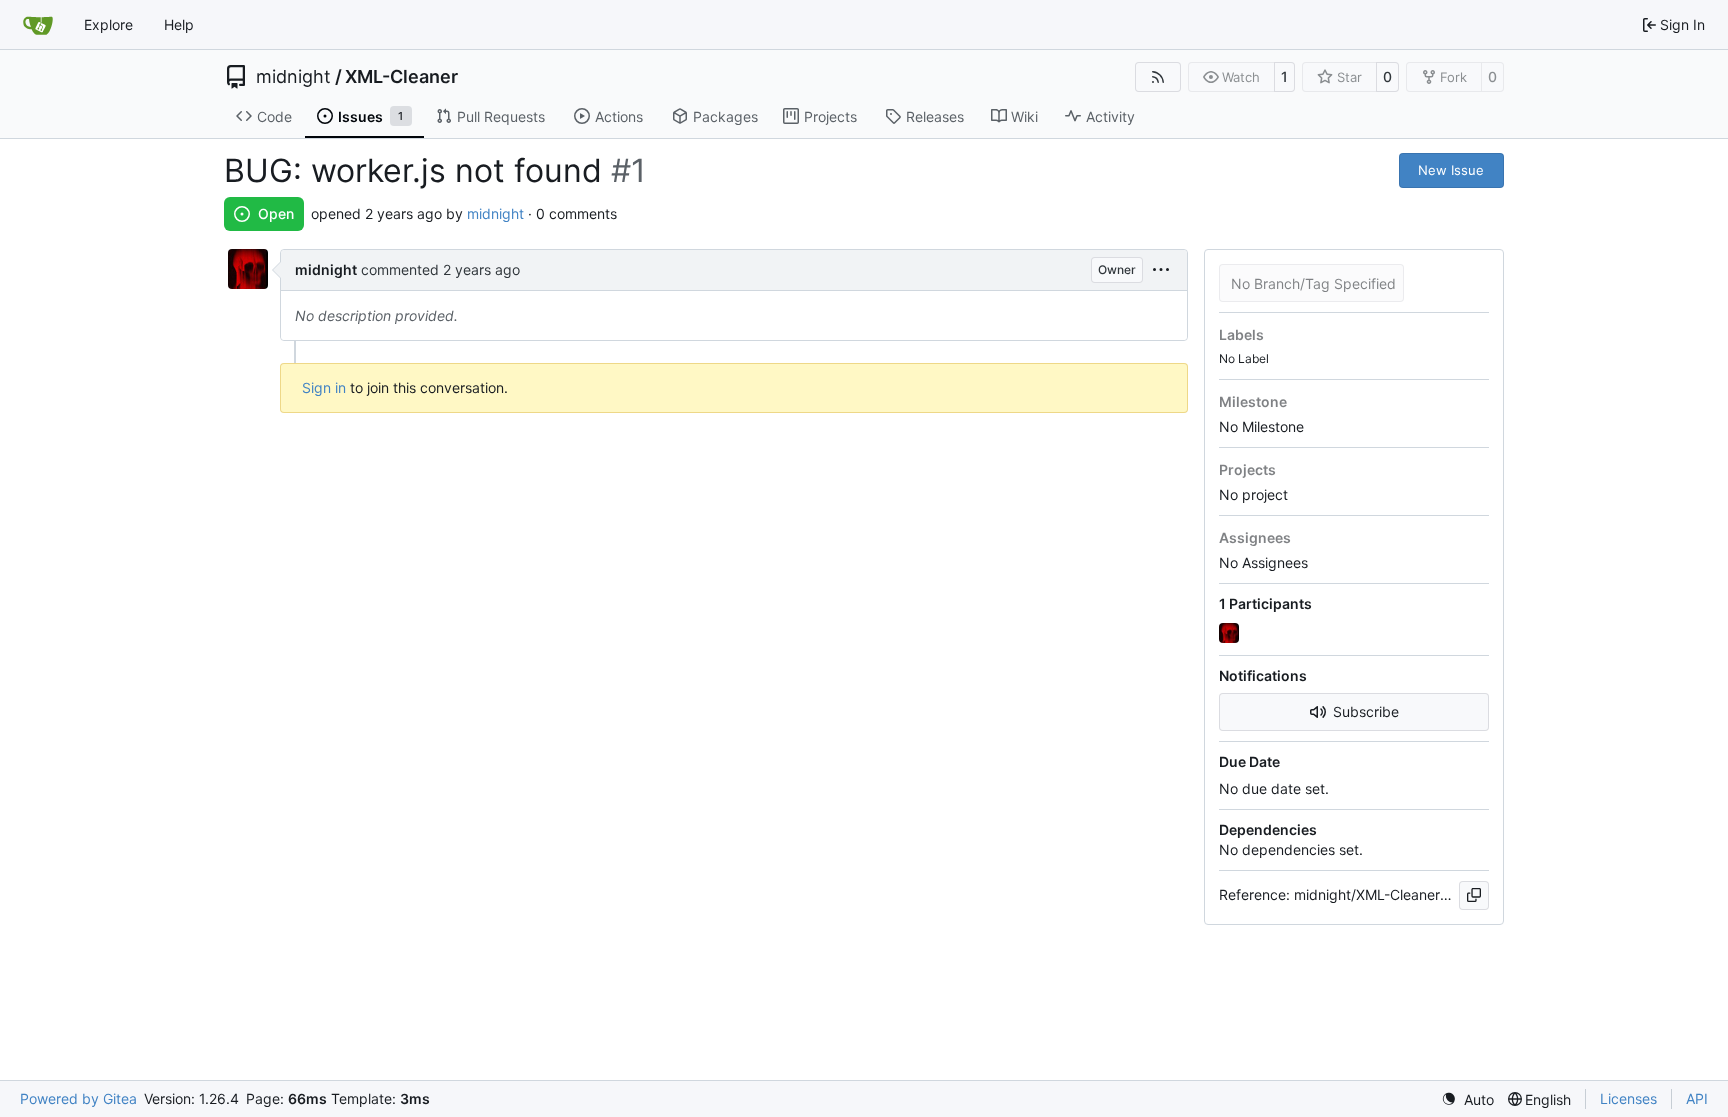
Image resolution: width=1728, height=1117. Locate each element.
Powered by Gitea (78, 1098)
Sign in (324, 387)
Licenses (1628, 1098)
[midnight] (1231, 633)
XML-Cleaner (401, 77)
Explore (108, 24)
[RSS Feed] (1158, 77)
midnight (293, 77)
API (1697, 1098)
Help (179, 24)
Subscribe (1366, 711)
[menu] (1161, 270)
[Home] (38, 25)
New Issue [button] (1451, 170)
